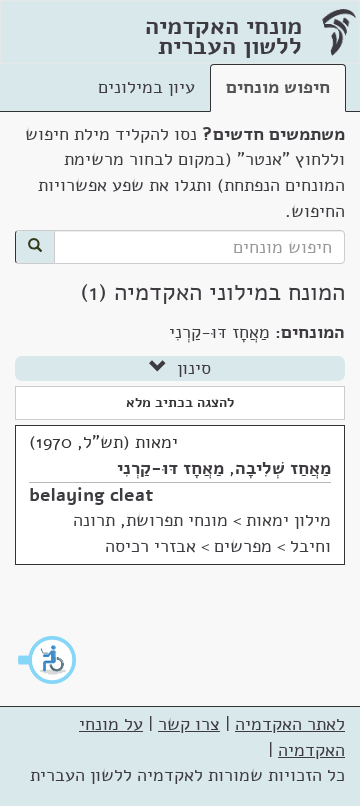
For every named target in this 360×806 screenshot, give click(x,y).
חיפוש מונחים (278, 87)
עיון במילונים (146, 87)
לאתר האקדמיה (290, 724)
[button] (48, 660)
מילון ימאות (288, 520)
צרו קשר (189, 724)
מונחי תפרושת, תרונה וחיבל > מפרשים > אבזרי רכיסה (202, 533)
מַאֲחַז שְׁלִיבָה (283, 468)
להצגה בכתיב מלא (180, 402)
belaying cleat (91, 495)
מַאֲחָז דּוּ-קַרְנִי (170, 468)
